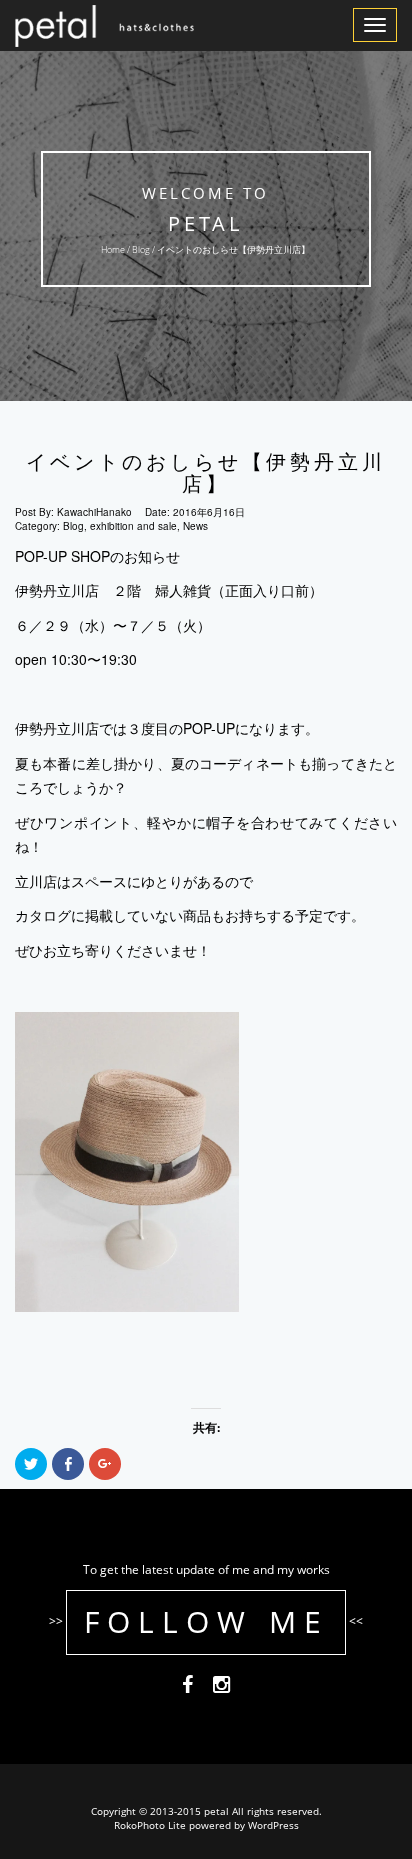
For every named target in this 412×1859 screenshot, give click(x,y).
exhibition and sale (133, 526)
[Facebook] (187, 1687)
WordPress (273, 1825)
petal (206, 223)
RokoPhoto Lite (150, 1825)
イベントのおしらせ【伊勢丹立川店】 (206, 472)
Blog (142, 249)
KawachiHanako (94, 512)
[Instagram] (221, 1687)
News (195, 526)
